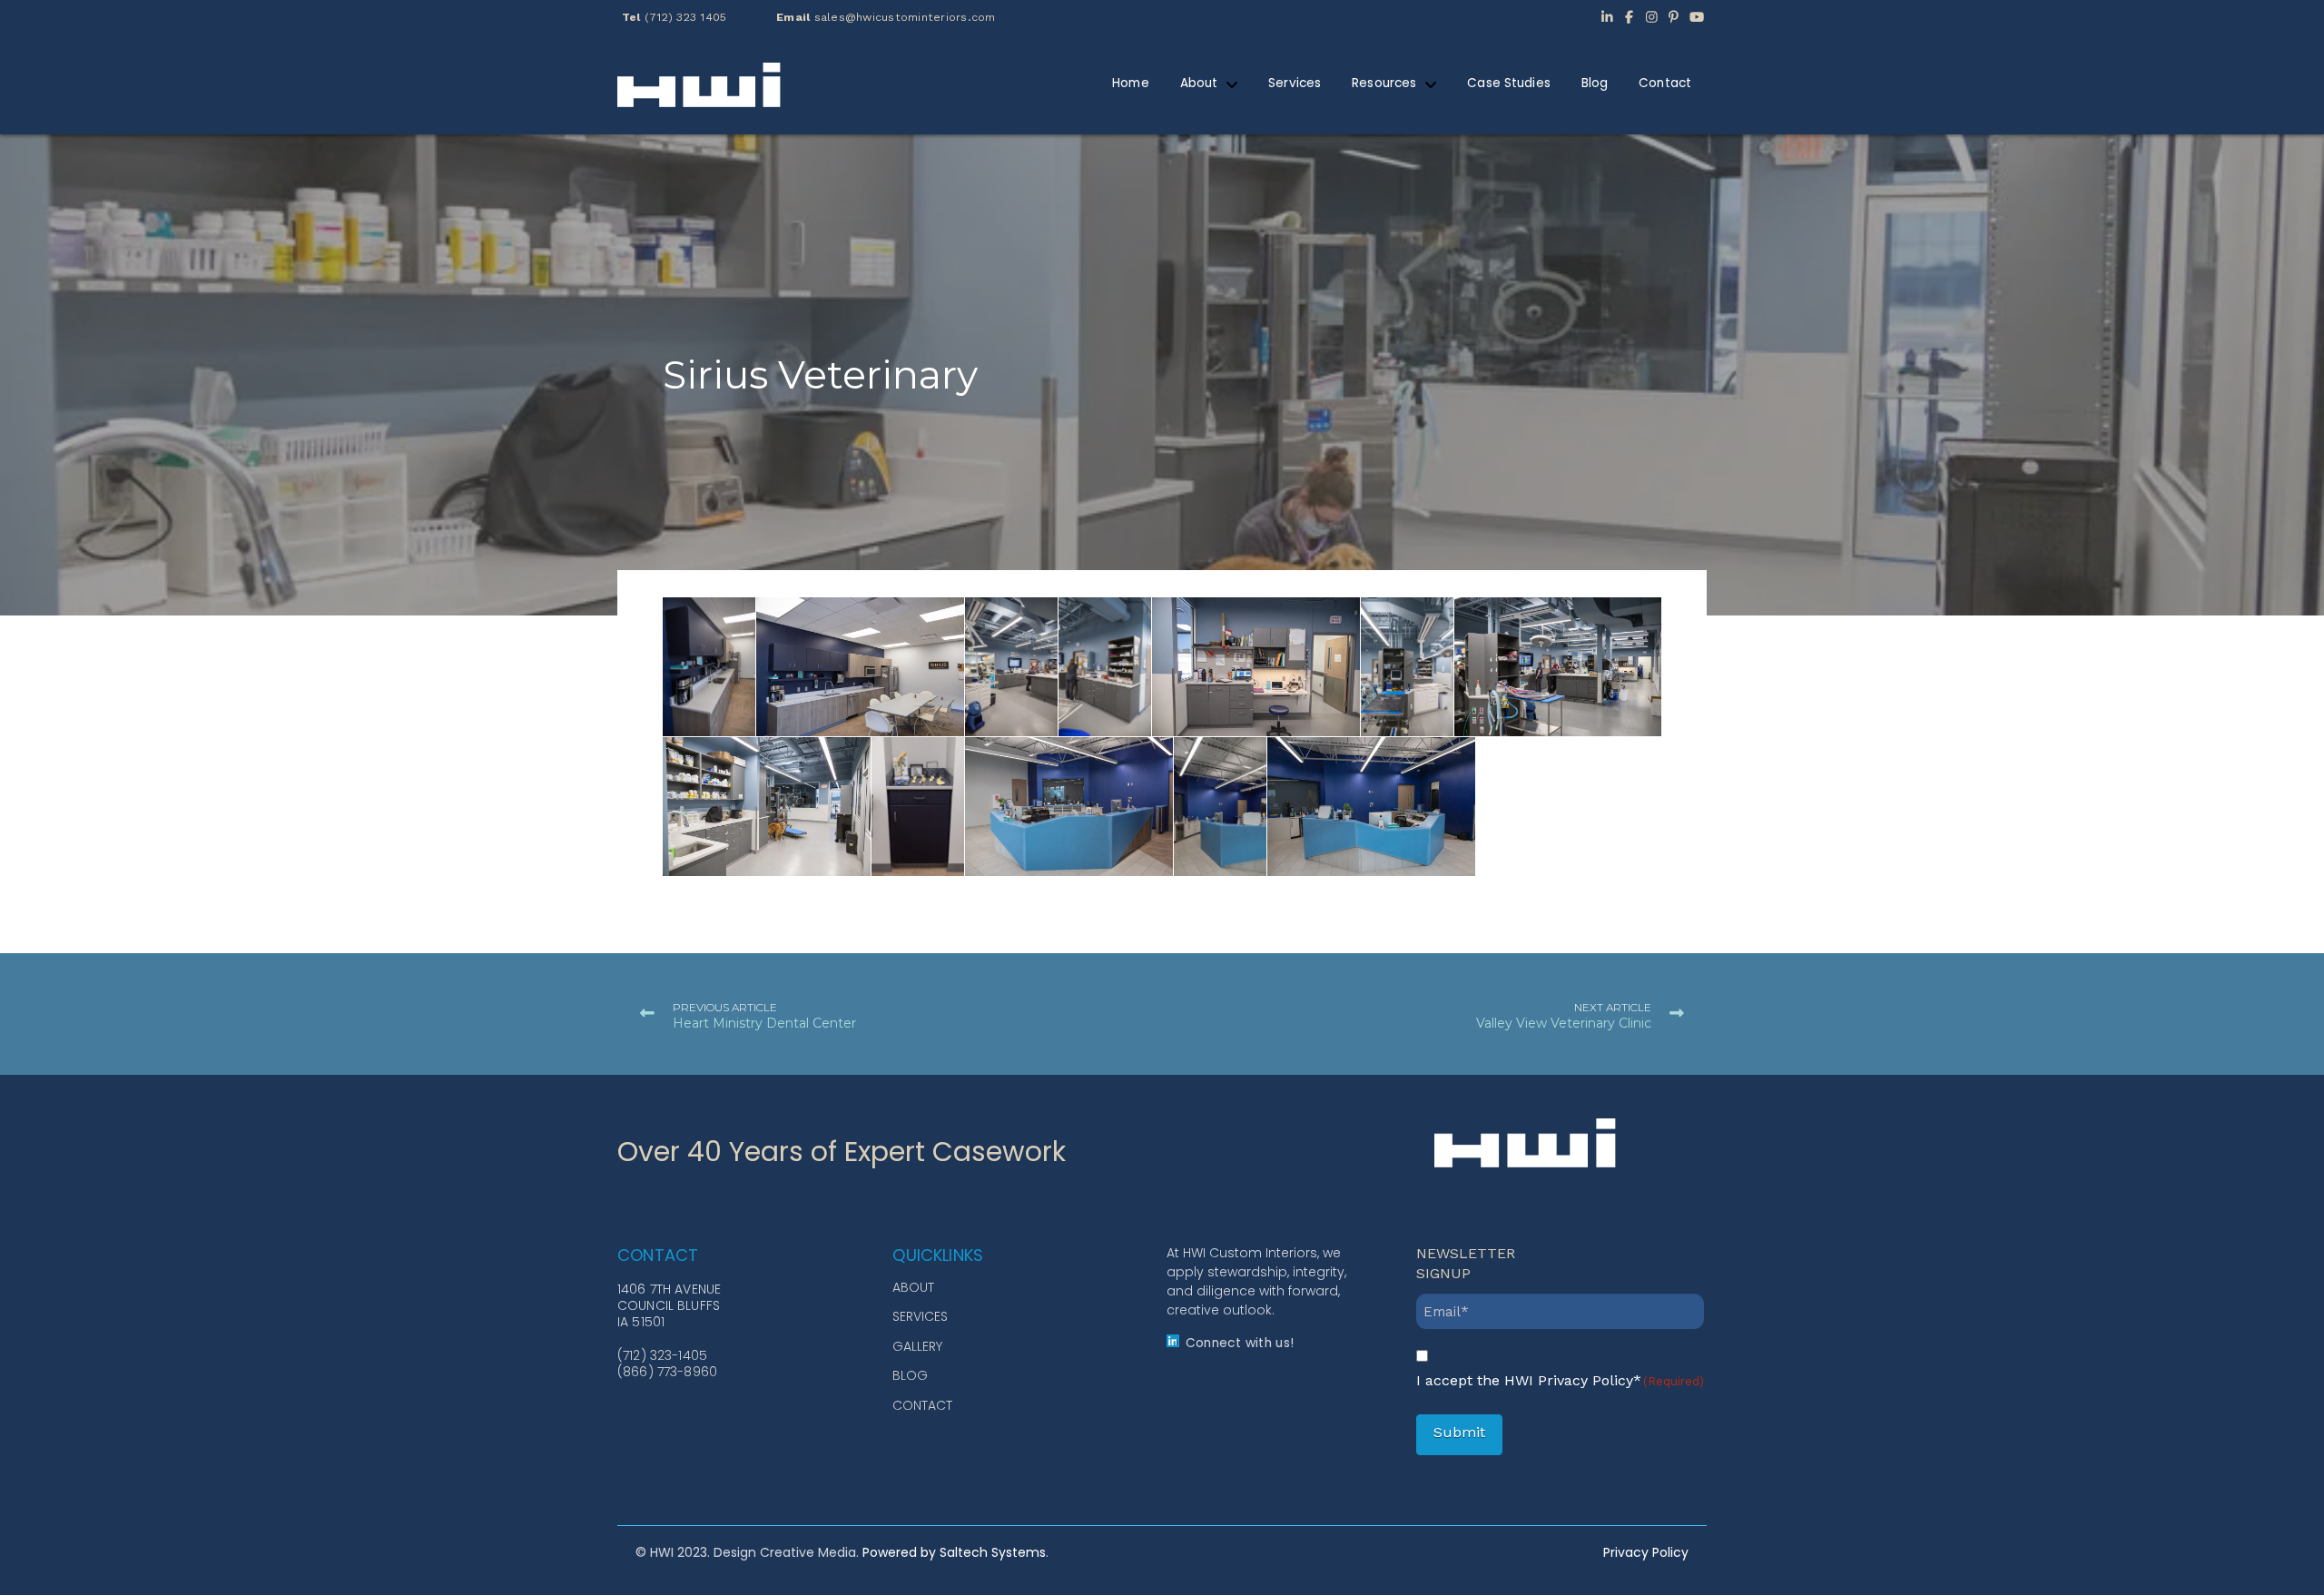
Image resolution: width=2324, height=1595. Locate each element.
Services (920, 1316)
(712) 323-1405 (662, 1355)
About (913, 1287)
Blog (910, 1375)
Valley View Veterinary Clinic (1564, 1023)
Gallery (917, 1346)
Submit (1459, 1432)
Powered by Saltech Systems (954, 1552)
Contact (922, 1405)
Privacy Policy (1646, 1552)
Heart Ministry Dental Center (764, 1023)
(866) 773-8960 (667, 1372)
